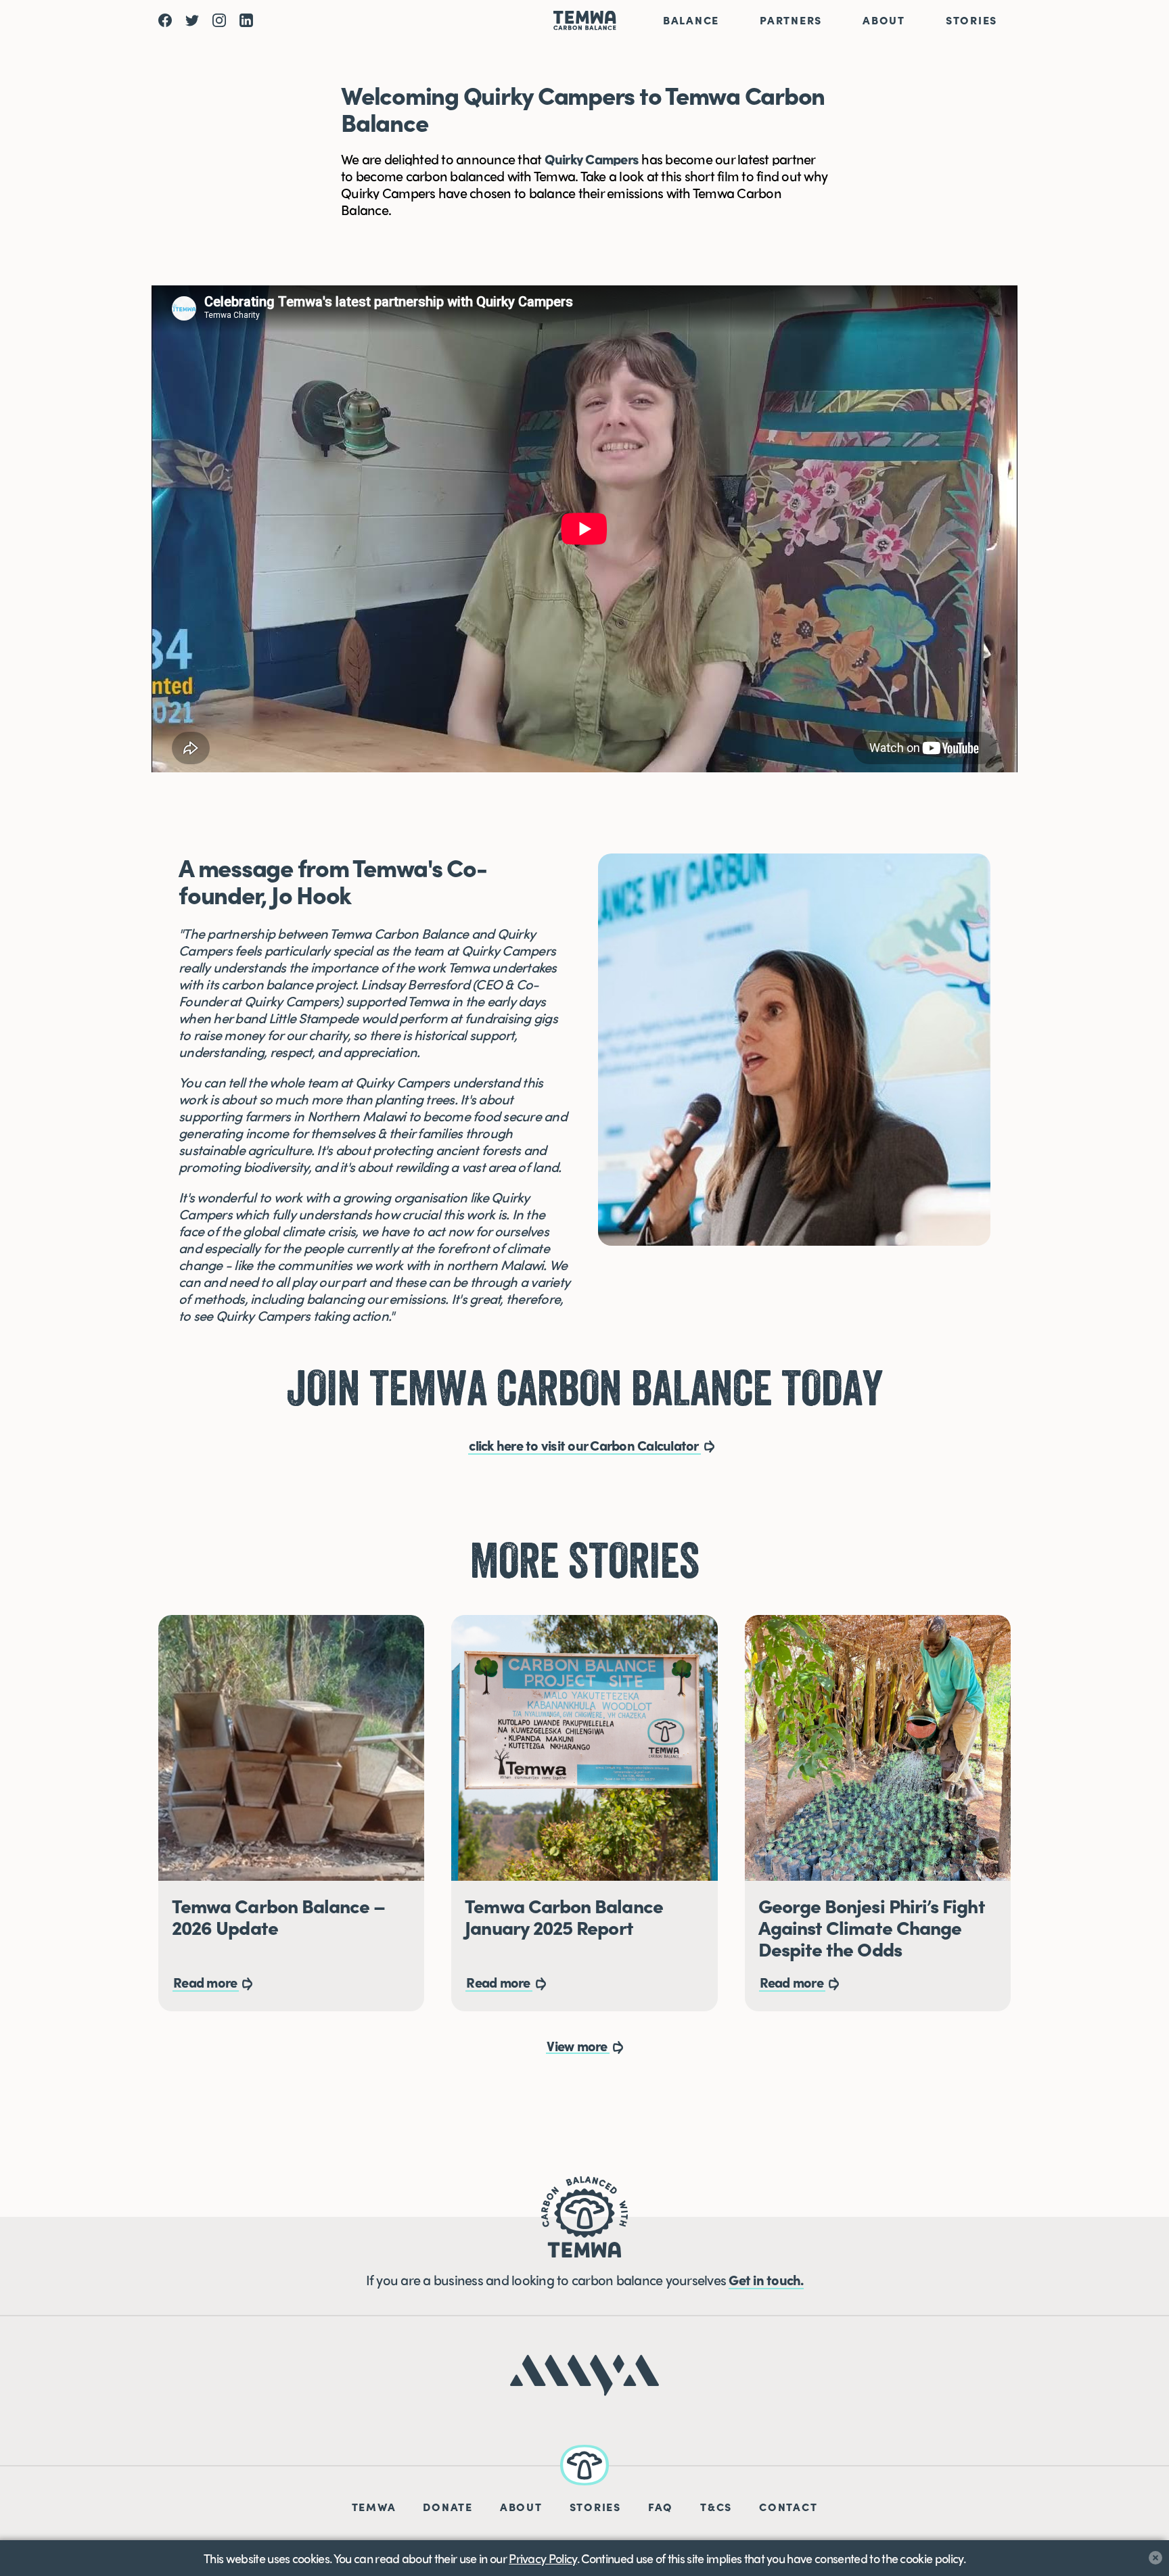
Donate (448, 2507)
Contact (788, 2507)
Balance (691, 20)
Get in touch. (766, 2279)
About (884, 20)
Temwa (374, 2507)
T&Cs (716, 2507)
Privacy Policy (543, 2558)
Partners (791, 20)
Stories (971, 20)
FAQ (661, 2507)
